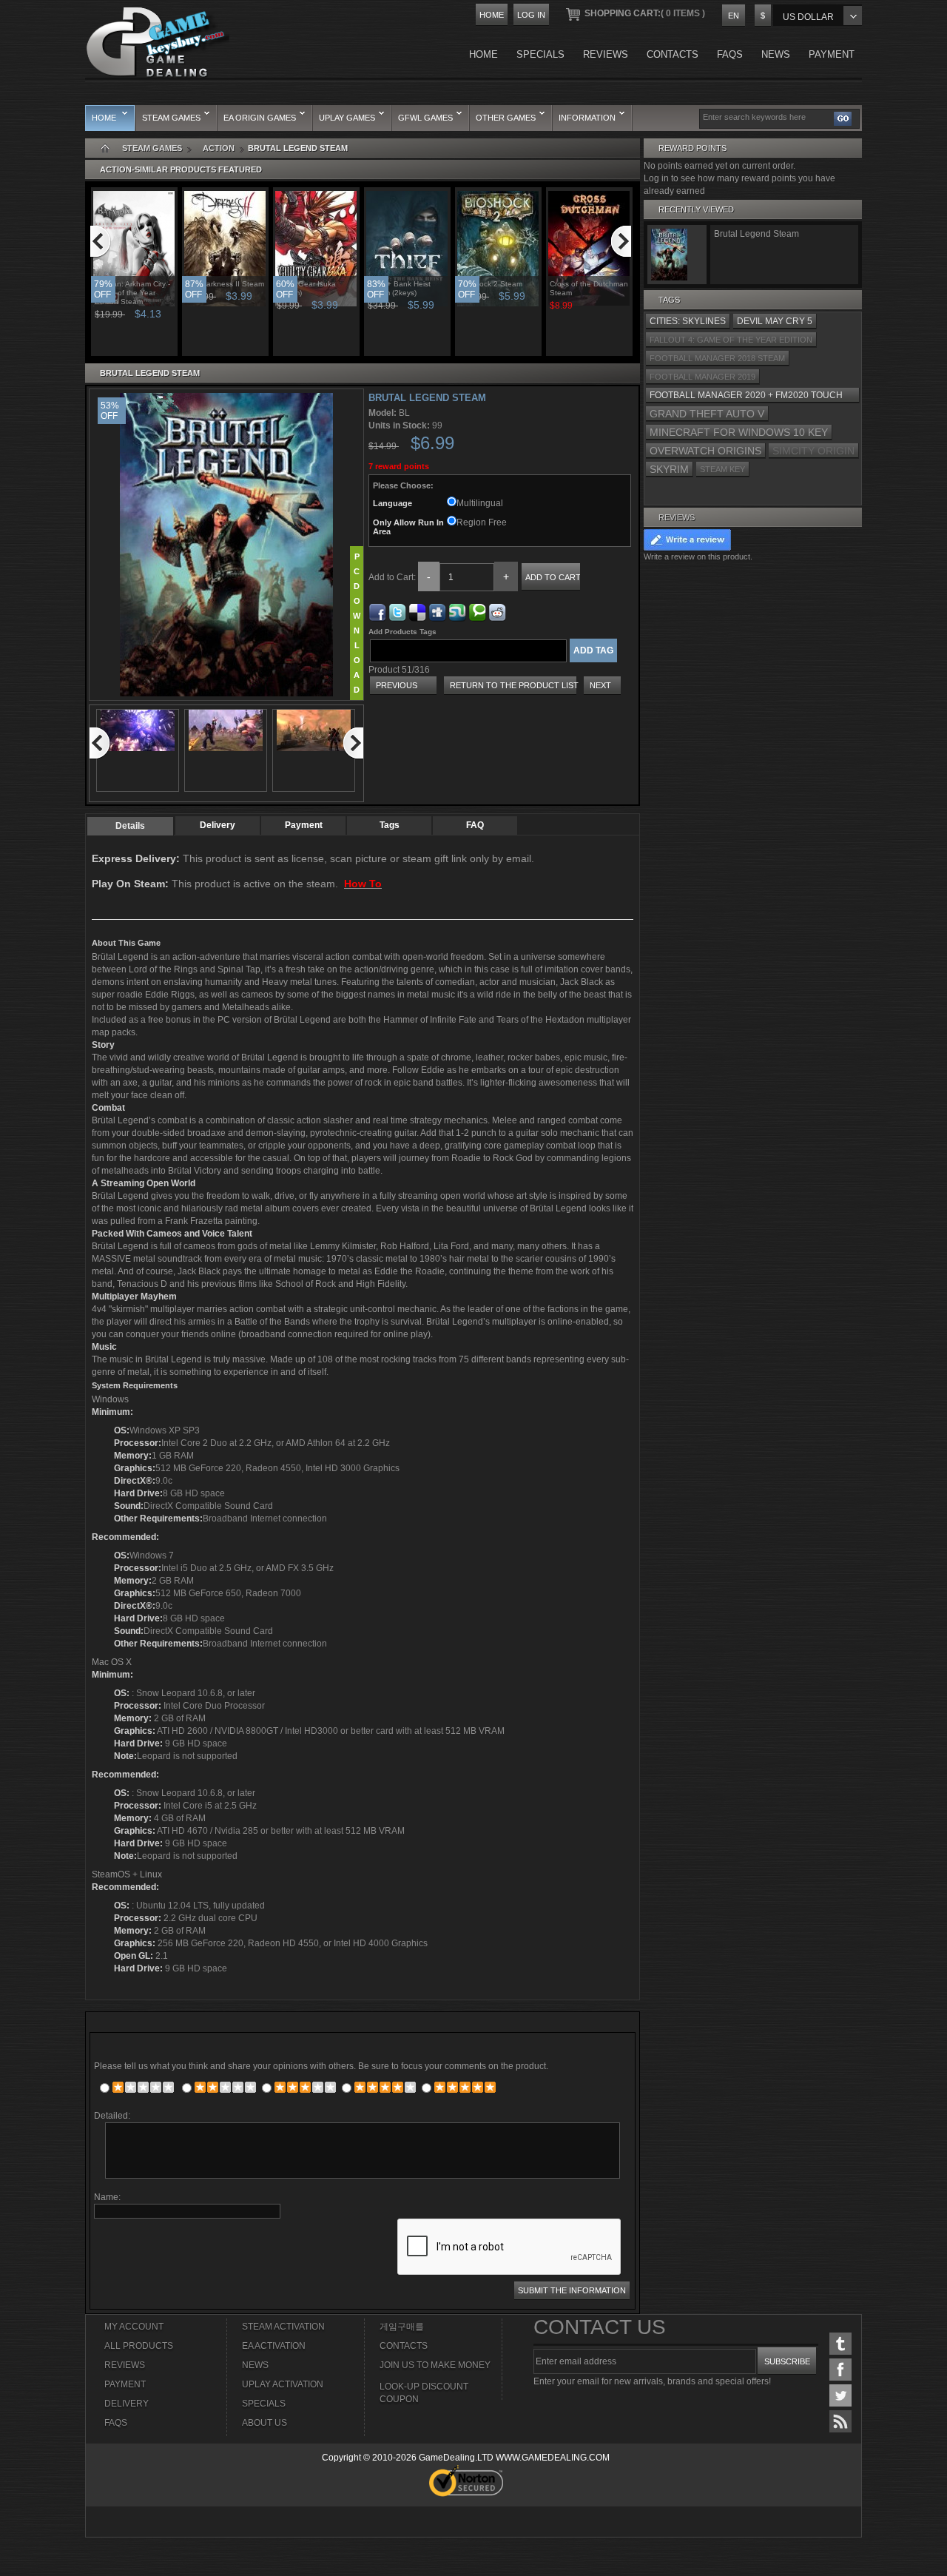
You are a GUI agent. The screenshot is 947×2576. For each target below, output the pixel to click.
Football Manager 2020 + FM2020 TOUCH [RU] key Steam (746, 397)
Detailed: (112, 2116)
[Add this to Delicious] (417, 610)
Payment (304, 825)
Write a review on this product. (698, 556)
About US (264, 2423)
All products (139, 2346)
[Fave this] (477, 610)
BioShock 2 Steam (491, 284)
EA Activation (274, 2346)
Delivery (218, 825)
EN (734, 16)
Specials (264, 2404)
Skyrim (669, 469)
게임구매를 (402, 2327)
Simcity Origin (813, 451)
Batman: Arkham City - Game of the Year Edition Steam (132, 293)
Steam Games (152, 148)
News (255, 2365)
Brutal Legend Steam (756, 234)
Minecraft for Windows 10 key (739, 432)
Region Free (482, 522)
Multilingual (480, 503)
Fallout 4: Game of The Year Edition (731, 340)
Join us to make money (435, 2365)
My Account (134, 2327)
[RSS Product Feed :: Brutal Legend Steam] (840, 2421)
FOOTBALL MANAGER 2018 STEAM (717, 358)
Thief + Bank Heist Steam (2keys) (399, 288)
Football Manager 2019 (702, 377)
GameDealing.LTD (456, 2458)
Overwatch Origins (705, 451)
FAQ (475, 825)
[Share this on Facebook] (377, 610)
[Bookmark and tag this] (497, 610)
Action (219, 148)
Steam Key (722, 469)
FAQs (116, 2423)
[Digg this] (437, 610)
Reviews (677, 517)
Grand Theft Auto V (707, 414)
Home (492, 15)
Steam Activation (283, 2327)
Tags (390, 825)
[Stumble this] (457, 610)
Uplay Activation (283, 2384)
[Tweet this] (397, 610)
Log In (531, 15)
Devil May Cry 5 (775, 321)
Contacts (404, 2346)
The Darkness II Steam (225, 284)
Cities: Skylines (688, 321)
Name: (107, 2197)
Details (130, 826)
